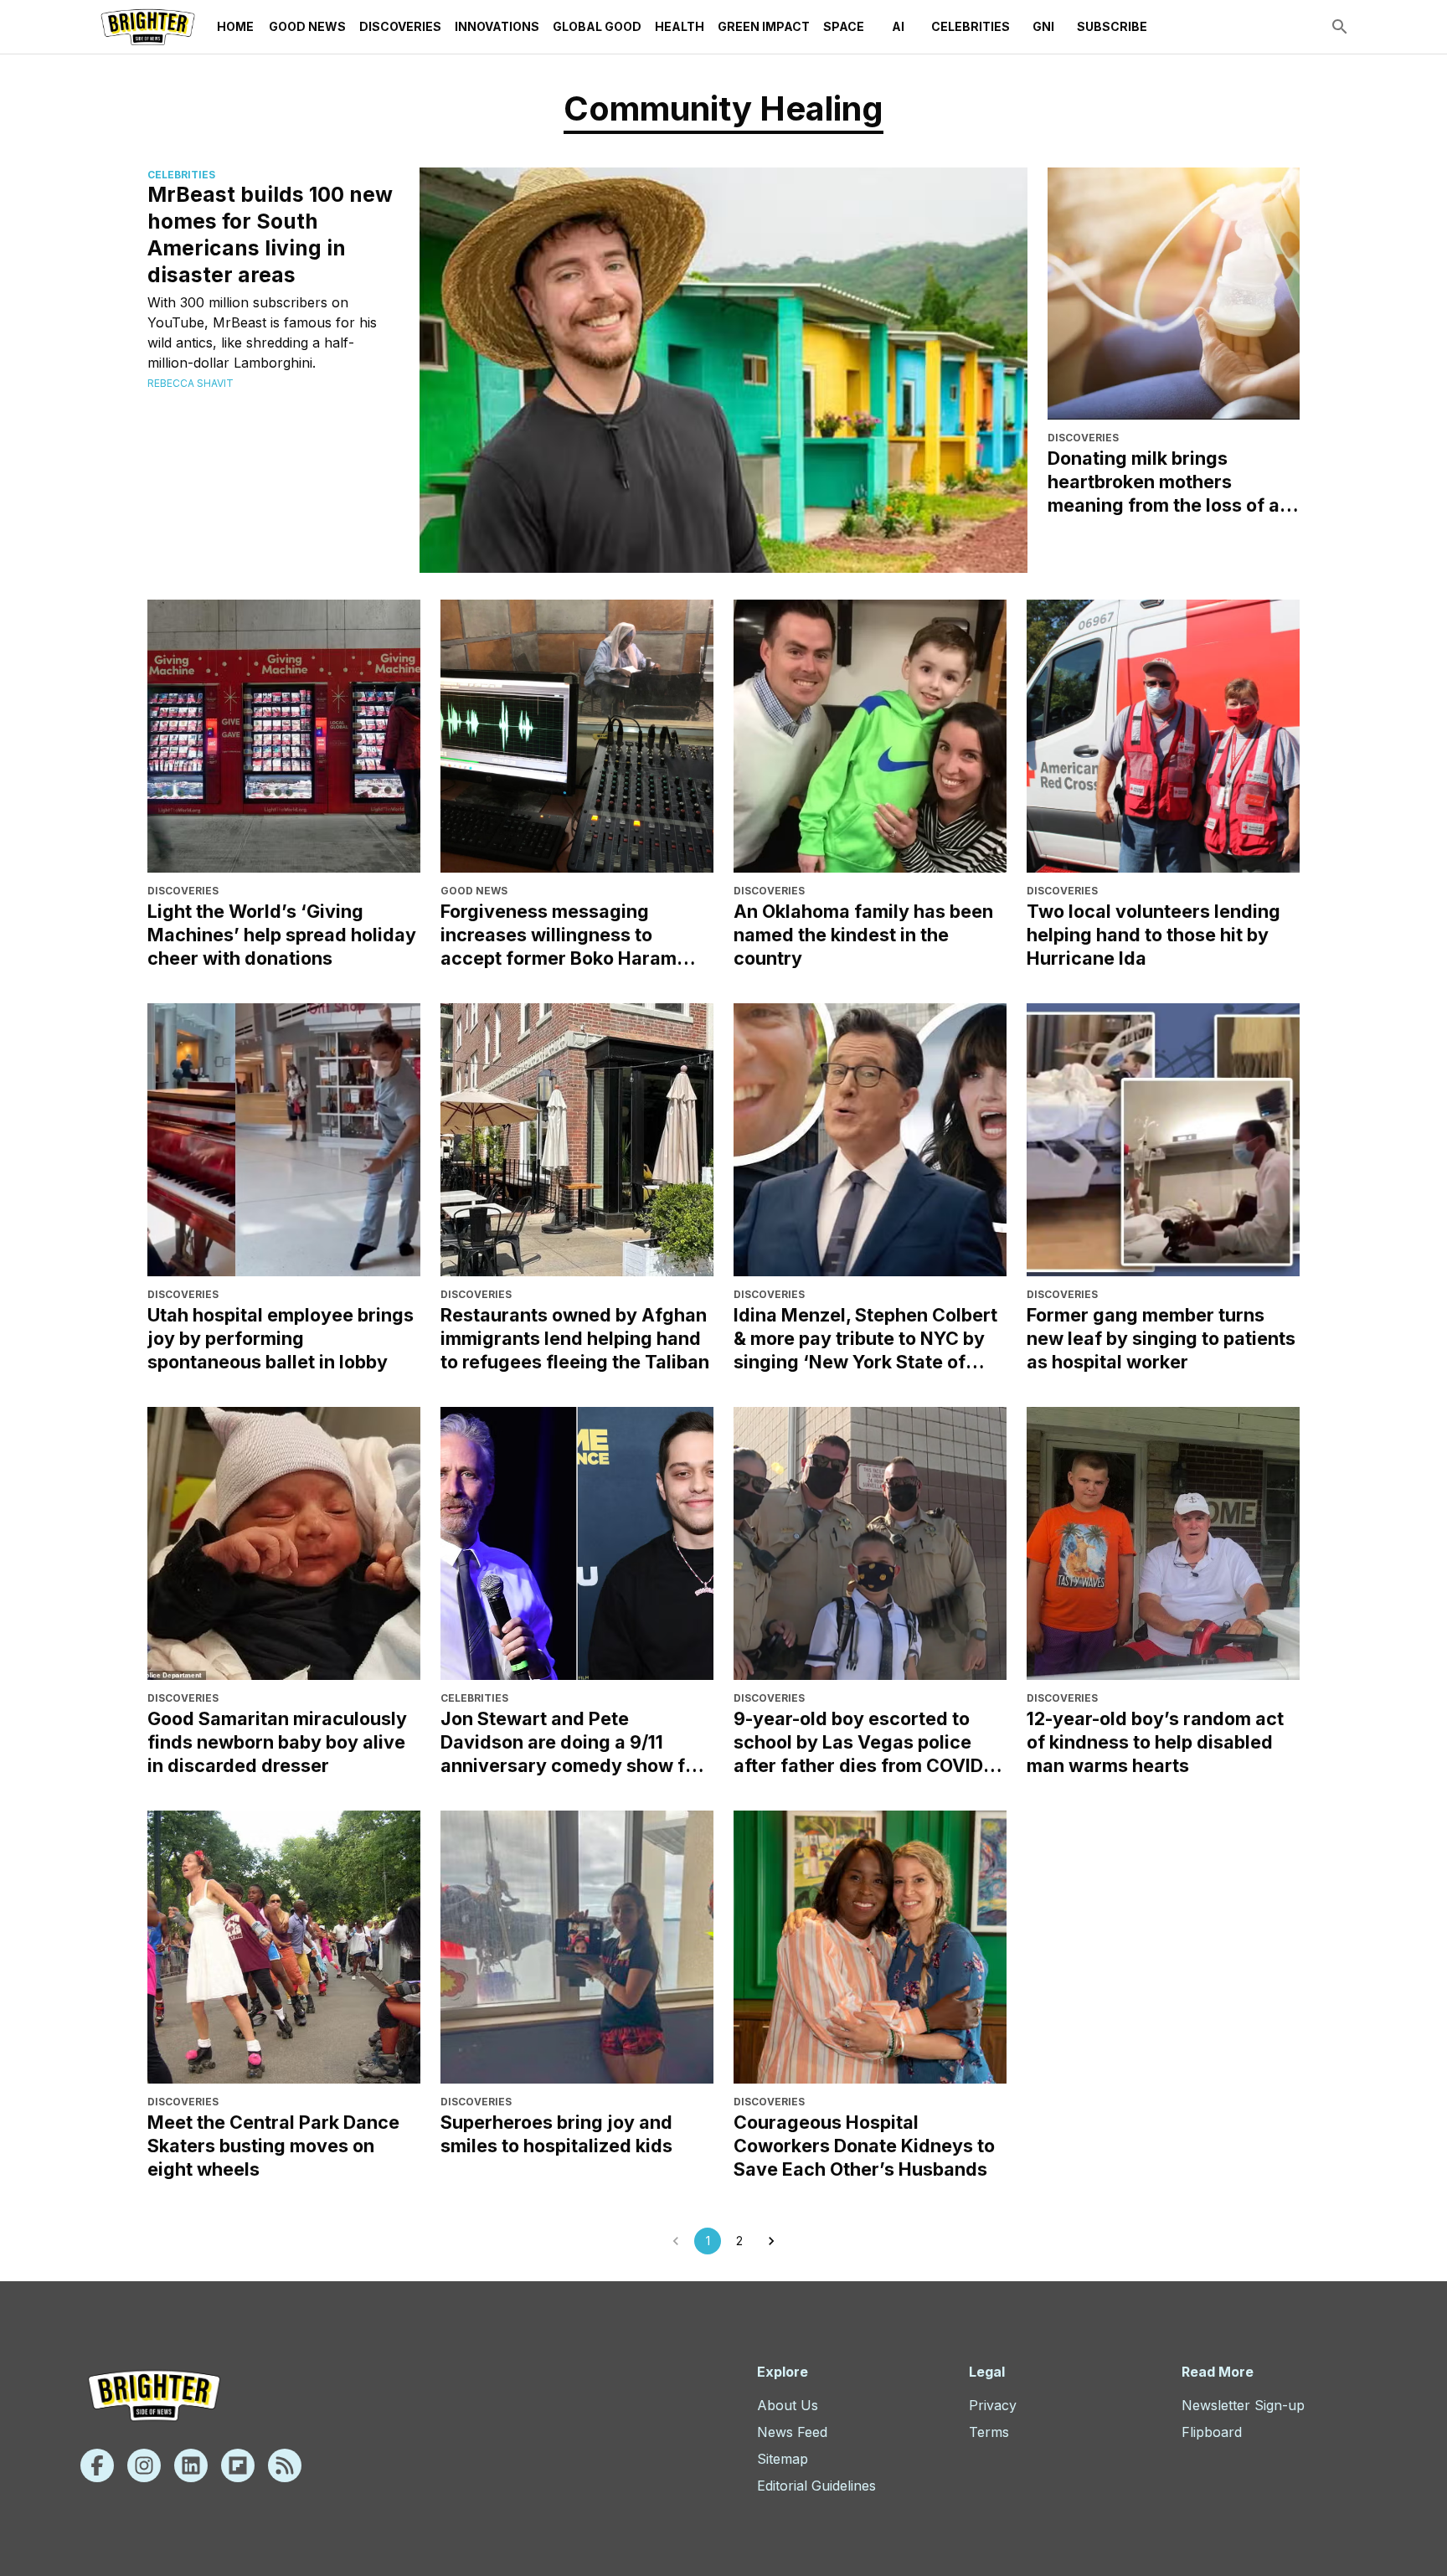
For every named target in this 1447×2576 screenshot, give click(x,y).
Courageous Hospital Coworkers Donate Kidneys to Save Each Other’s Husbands (864, 2146)
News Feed (792, 2432)
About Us (788, 2405)
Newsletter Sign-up (1243, 2405)
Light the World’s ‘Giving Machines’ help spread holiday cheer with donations (282, 935)
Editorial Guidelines (816, 2486)
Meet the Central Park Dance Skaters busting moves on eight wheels (273, 2146)
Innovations (497, 26)
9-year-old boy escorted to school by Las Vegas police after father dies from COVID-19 (862, 1742)
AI (898, 26)
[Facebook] (97, 2465)
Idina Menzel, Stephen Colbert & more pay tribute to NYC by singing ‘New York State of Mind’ (865, 1339)
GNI (1043, 26)
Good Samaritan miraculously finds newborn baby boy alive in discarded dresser (277, 1742)
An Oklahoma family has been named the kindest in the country (863, 935)
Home (235, 26)
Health (680, 26)
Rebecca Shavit (191, 383)
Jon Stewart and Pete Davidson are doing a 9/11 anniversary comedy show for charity (572, 1742)
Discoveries (400, 26)
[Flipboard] (238, 2465)
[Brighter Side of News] (148, 27)
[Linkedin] (191, 2465)
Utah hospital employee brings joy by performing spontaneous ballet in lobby (281, 1338)
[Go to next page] (771, 2241)
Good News (307, 26)
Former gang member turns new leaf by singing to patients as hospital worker (1161, 1338)
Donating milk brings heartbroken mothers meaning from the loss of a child (1164, 482)
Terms (989, 2432)
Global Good (597, 26)
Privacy (993, 2405)
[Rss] (285, 2465)
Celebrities (971, 26)
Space (844, 26)
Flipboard (1212, 2432)
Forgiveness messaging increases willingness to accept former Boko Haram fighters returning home (559, 935)
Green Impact (764, 26)
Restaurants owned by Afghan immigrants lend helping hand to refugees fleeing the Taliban (575, 1338)
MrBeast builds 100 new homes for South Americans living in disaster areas (270, 234)
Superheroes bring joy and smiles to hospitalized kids (556, 2134)
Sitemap (783, 2459)
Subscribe (1112, 26)
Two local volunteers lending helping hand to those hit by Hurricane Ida (1153, 935)
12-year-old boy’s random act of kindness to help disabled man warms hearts (1155, 1742)
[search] (1340, 27)
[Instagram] (144, 2465)
